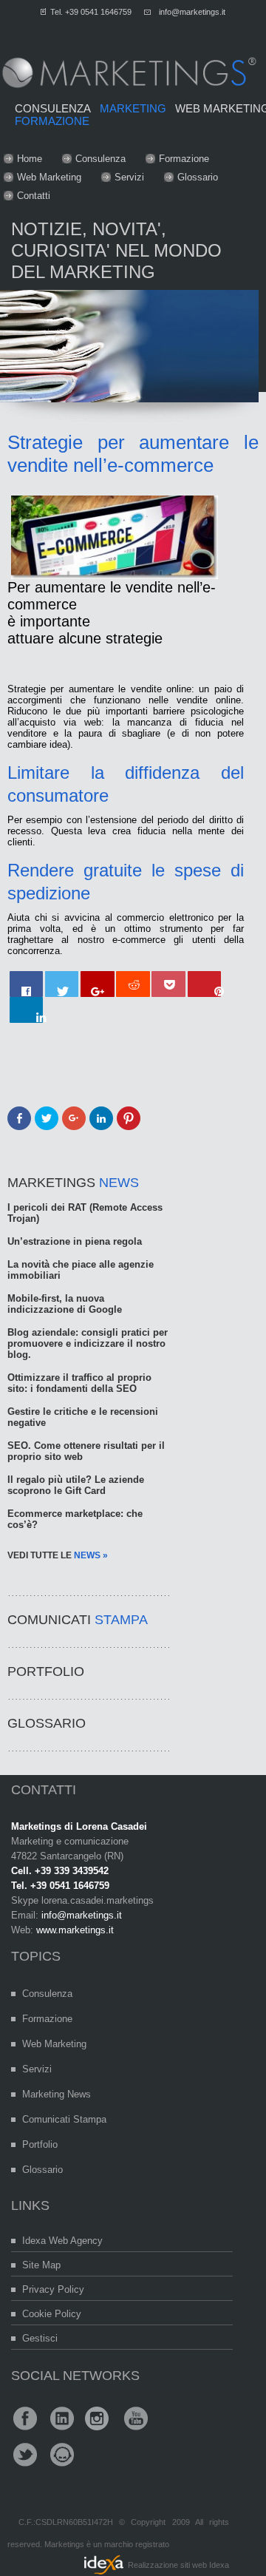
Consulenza (100, 159)
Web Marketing (49, 177)
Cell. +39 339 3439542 (60, 1871)
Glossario (198, 177)
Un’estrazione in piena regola (75, 1241)
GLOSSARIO (47, 1723)
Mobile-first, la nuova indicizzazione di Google (65, 1304)
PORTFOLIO (46, 1671)
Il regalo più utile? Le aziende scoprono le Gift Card (76, 1485)
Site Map (41, 2265)
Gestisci (40, 2338)
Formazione (184, 159)
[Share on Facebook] (27, 984)
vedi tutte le (58, 1555)
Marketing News (57, 2094)
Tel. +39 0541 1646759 (91, 12)
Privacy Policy (53, 2289)
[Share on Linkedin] (27, 1010)
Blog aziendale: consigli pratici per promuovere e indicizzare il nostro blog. (88, 1343)
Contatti (34, 196)
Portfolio (40, 2144)
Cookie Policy (52, 2314)
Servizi (129, 177)
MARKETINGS (73, 1183)
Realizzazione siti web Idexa (178, 2565)
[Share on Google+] (98, 984)
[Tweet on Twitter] (62, 984)
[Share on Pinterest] (205, 984)
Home (30, 159)
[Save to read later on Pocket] (168, 984)
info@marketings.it (192, 12)
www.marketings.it (75, 1930)
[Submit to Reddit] (133, 984)
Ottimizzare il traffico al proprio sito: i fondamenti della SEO (79, 1383)
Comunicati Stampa (64, 2119)
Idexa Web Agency (62, 2241)
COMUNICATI (78, 1620)
